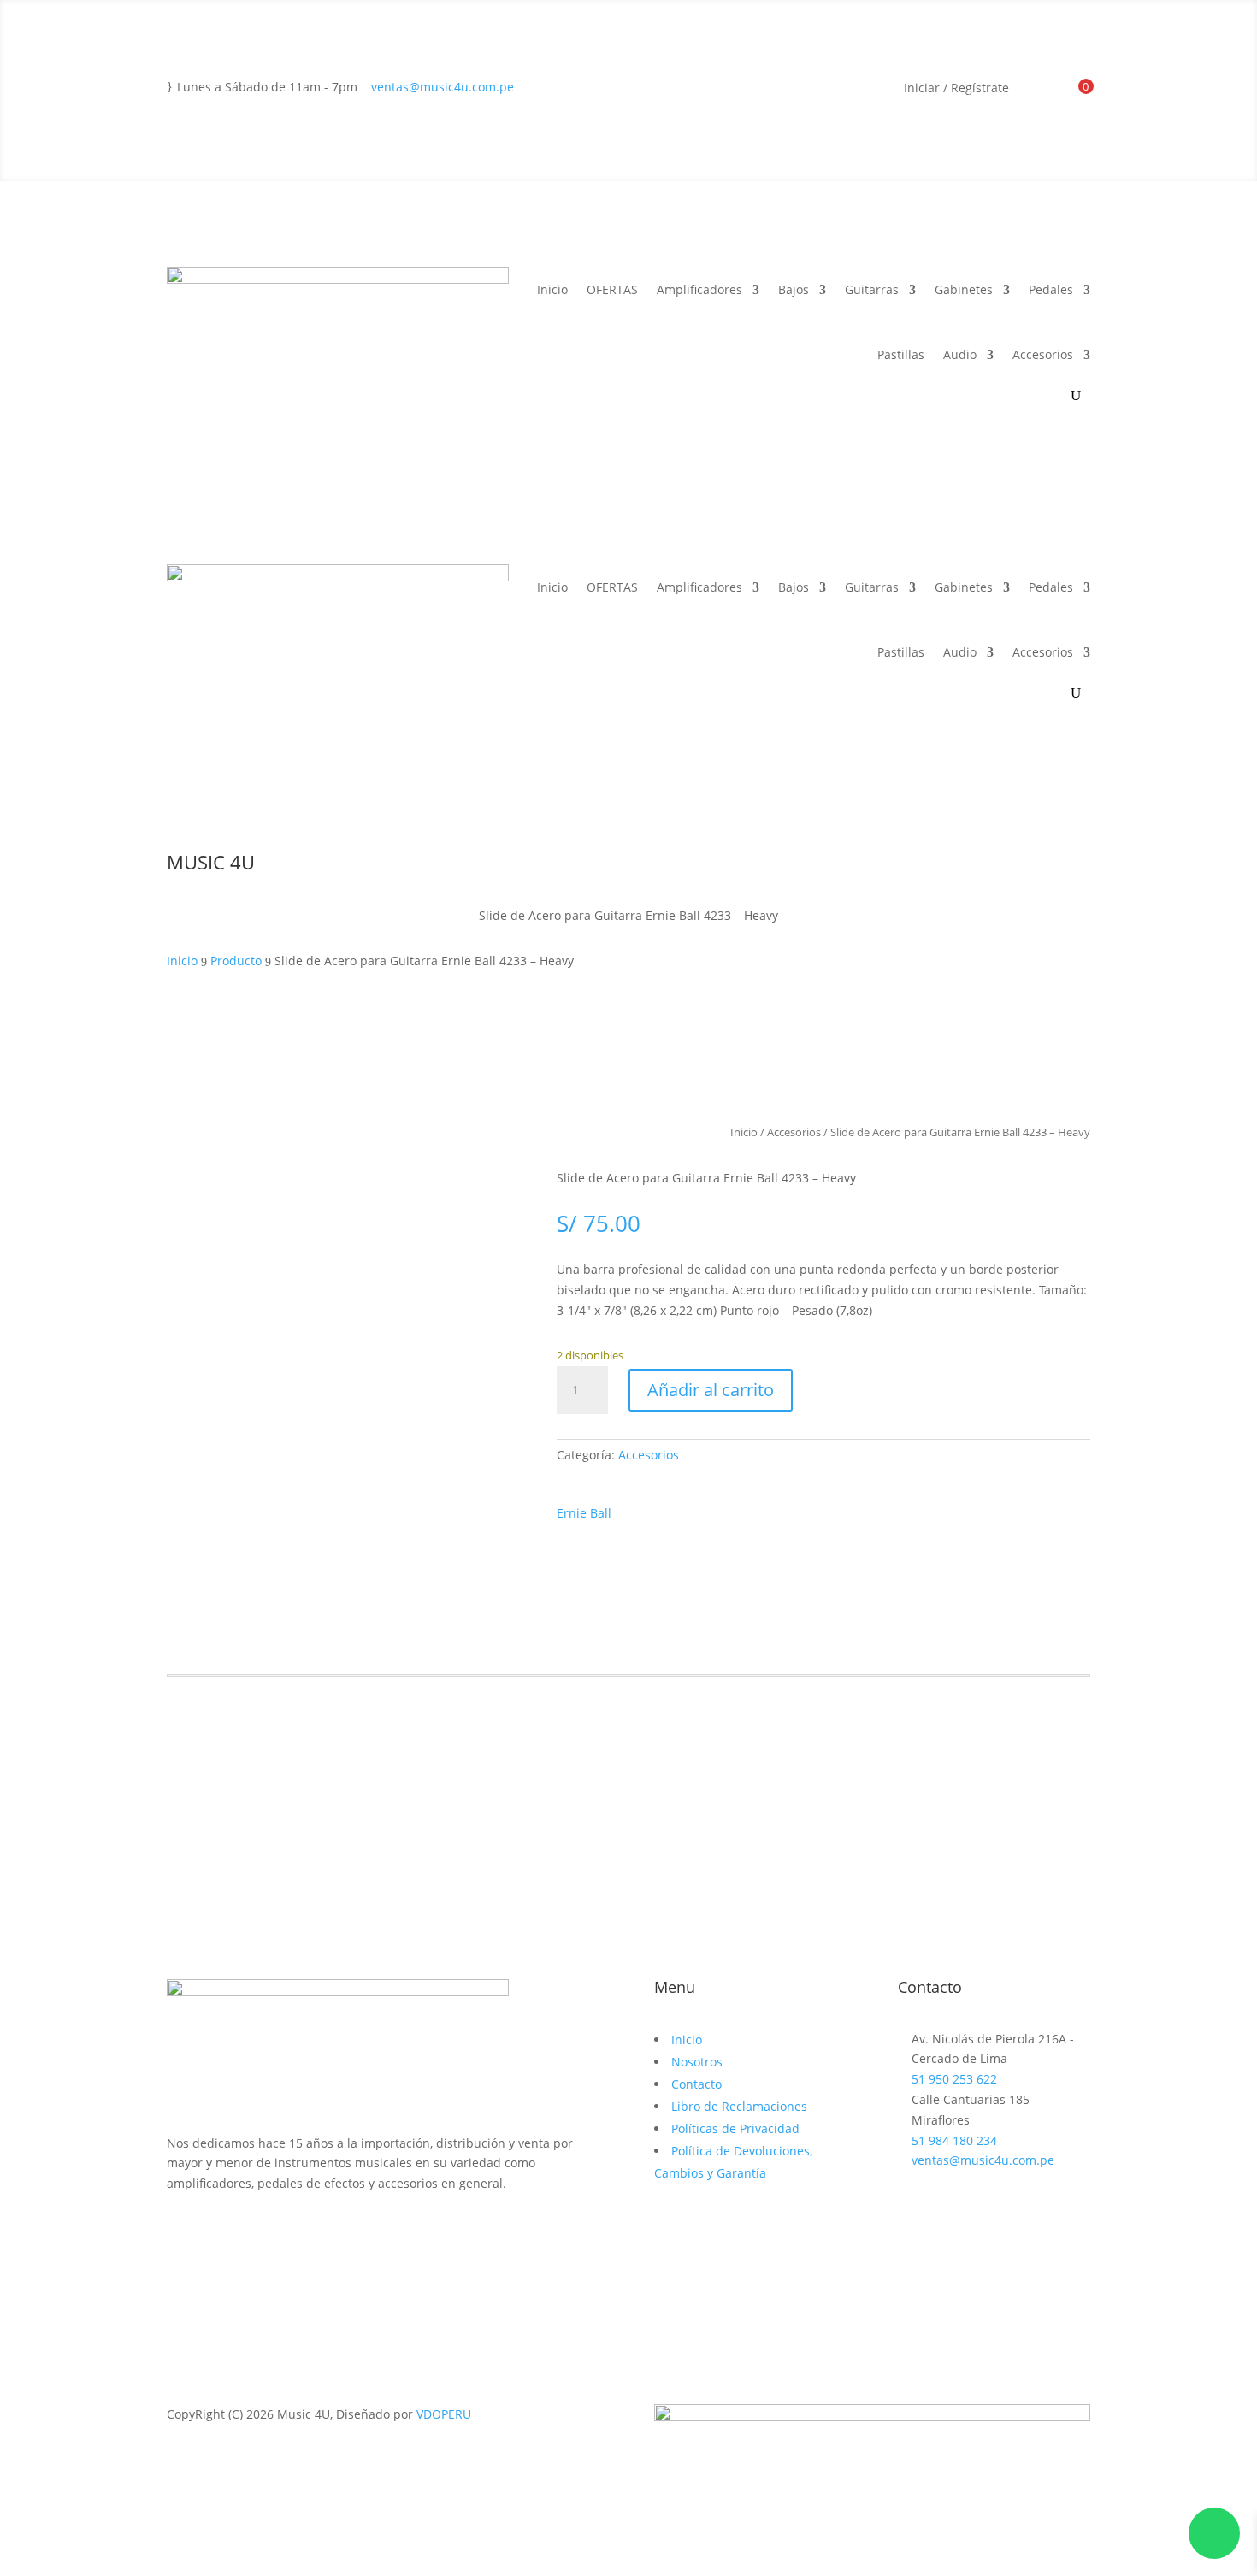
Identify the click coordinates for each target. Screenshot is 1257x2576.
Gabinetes (964, 289)
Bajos (794, 289)
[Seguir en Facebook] (180, 2233)
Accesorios (1043, 354)
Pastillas (901, 354)
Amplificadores (699, 289)
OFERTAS (612, 289)
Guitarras (872, 289)
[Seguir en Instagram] (215, 2233)
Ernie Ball (584, 1513)
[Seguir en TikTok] (249, 2233)
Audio (960, 354)
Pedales (1051, 289)
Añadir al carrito (711, 1390)
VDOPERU (444, 2414)
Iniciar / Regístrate (956, 89)
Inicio (552, 289)
